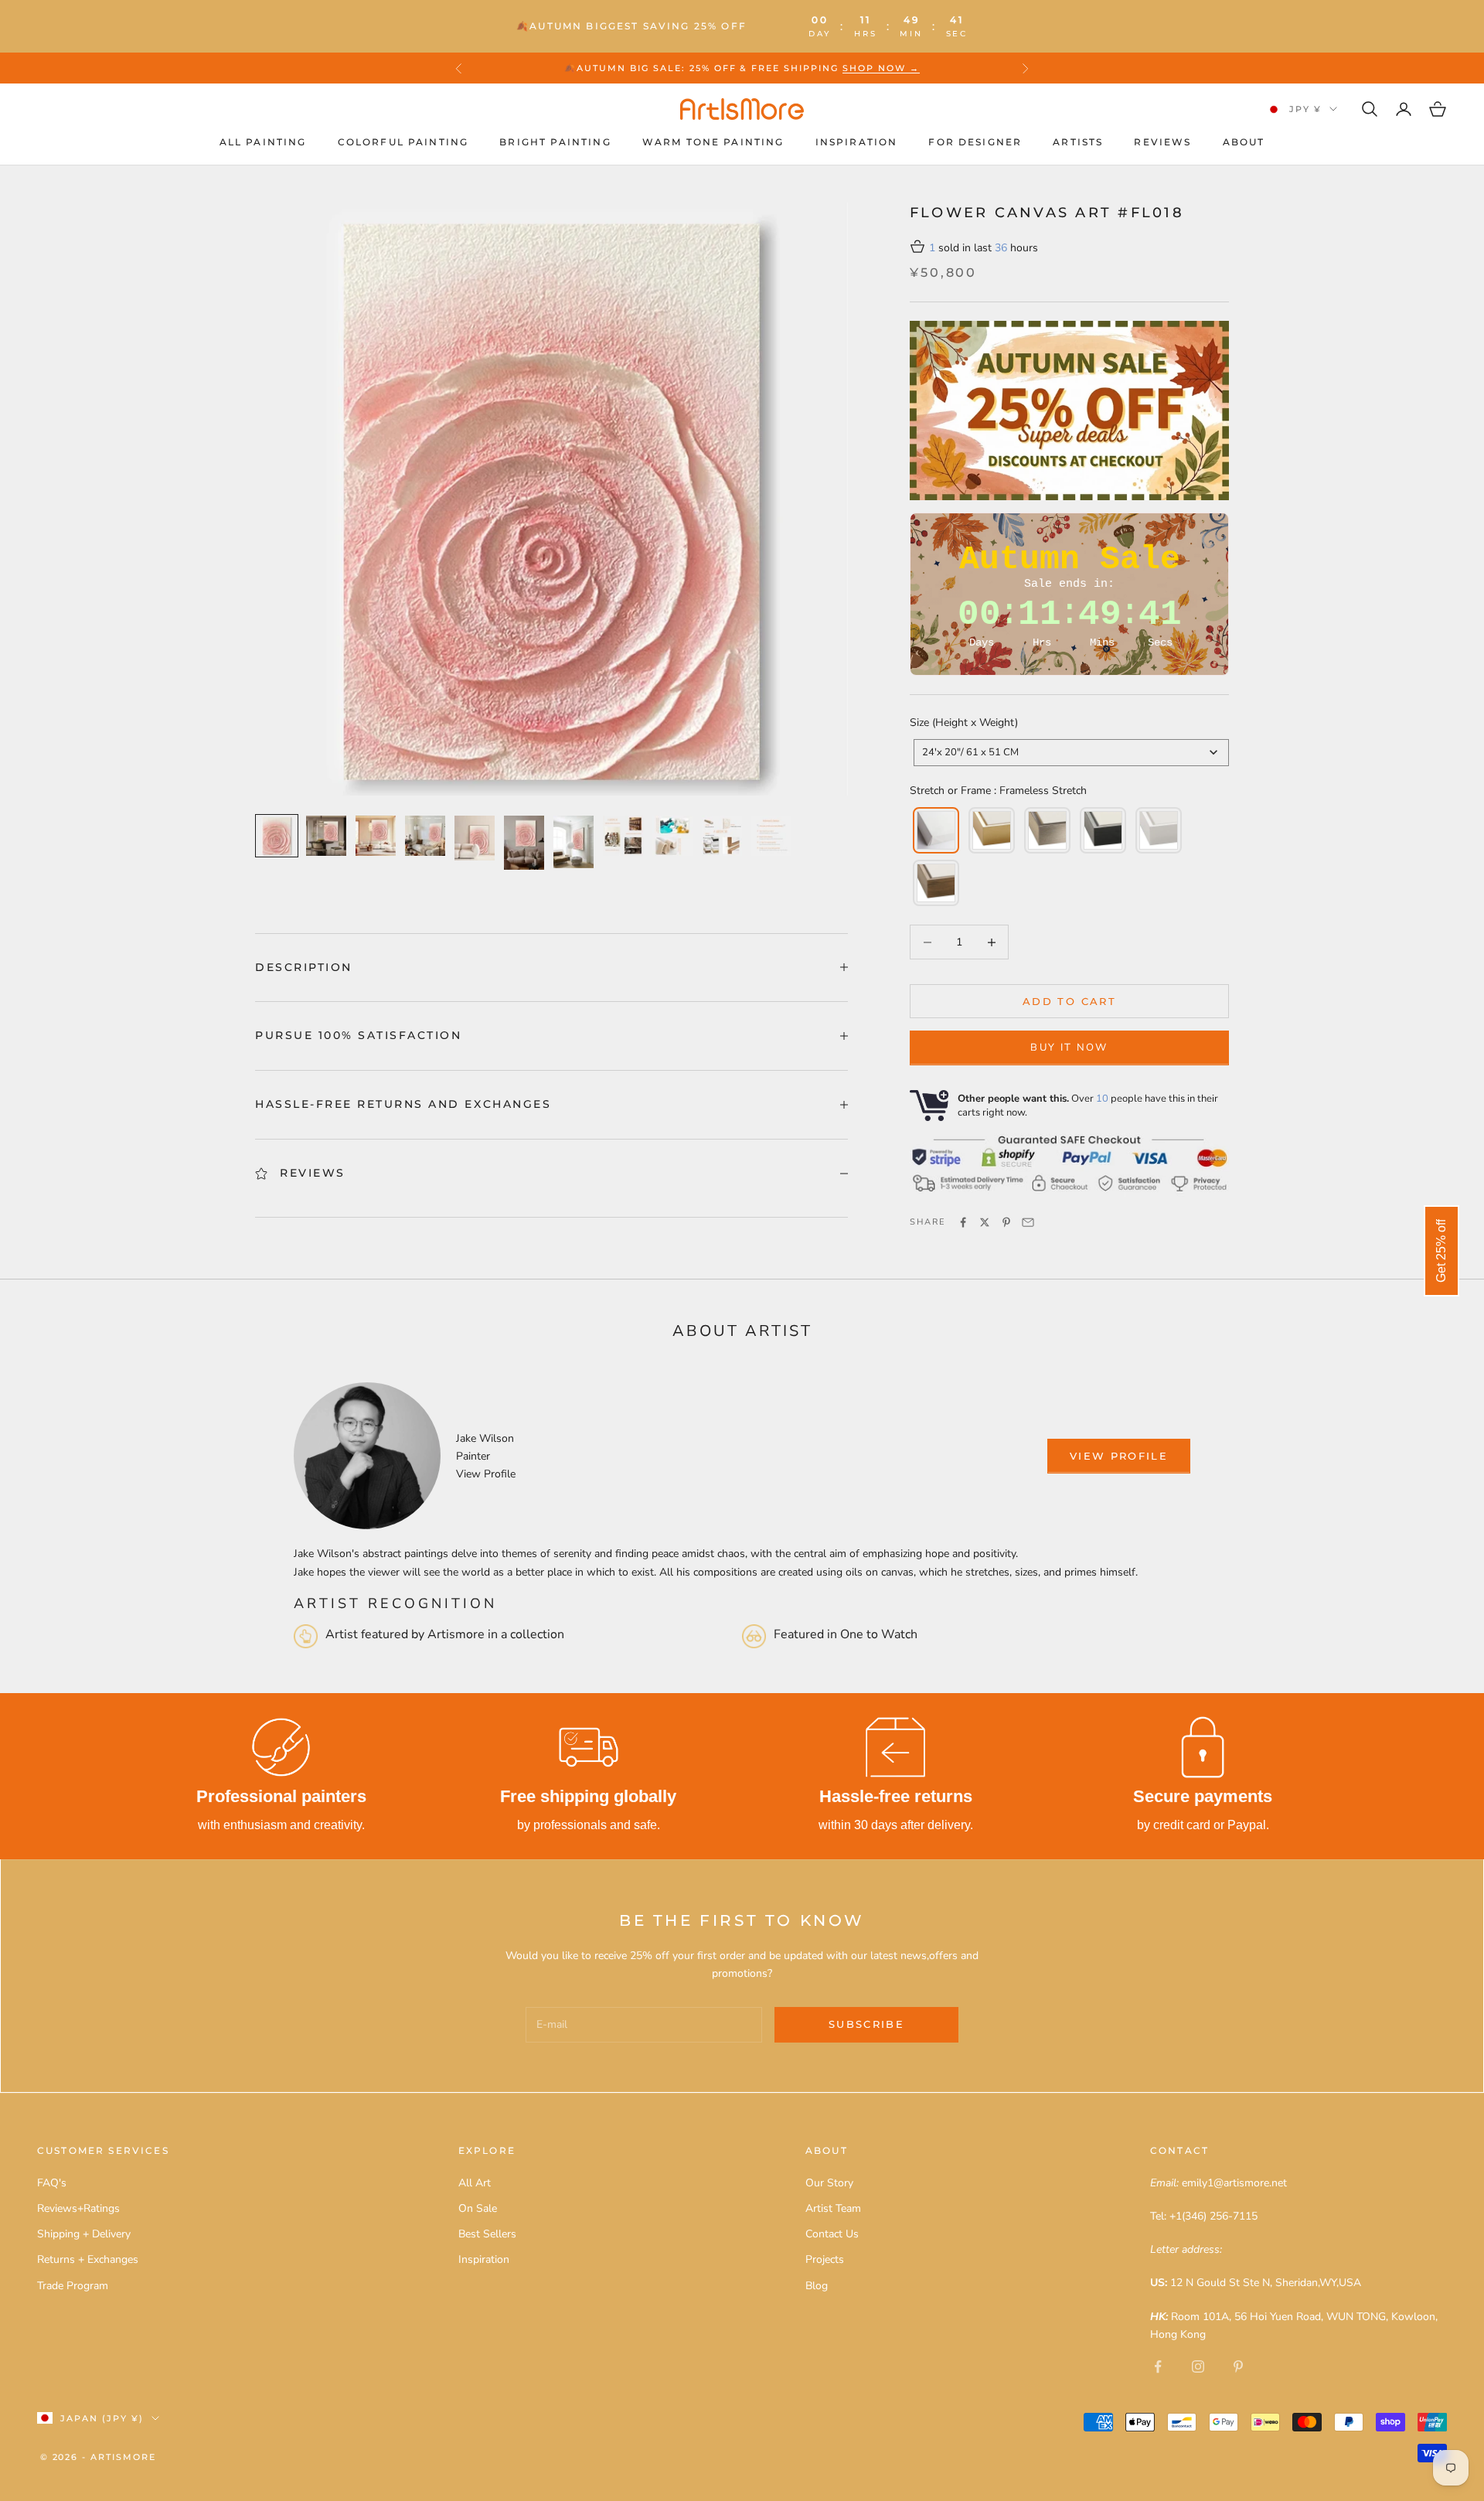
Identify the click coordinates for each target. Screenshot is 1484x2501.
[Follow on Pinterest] (1238, 2366)
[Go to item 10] (722, 836)
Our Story (829, 2183)
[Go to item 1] (277, 836)
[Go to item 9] (672, 836)
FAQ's (52, 2183)
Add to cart (1069, 1001)
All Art (475, 2183)
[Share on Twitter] (985, 1222)
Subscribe (866, 2024)
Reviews (1162, 142)
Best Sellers (487, 2234)
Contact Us (832, 2234)
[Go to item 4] (425, 836)
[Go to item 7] (574, 842)
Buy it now (1069, 1048)
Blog (817, 2286)
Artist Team (833, 2208)
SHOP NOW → (881, 68)
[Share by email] (1028, 1222)
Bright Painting (555, 142)
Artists (1078, 142)
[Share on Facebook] (963, 1222)
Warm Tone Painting (713, 142)
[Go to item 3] (376, 836)
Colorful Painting (403, 142)
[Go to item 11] (771, 836)
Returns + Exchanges (88, 2259)
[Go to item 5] (475, 838)
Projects (825, 2259)
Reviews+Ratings (78, 2208)
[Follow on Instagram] (1198, 2366)
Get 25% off (1441, 1251)
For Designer (975, 142)
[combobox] (1071, 753)
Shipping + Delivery (84, 2234)
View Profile (486, 1474)
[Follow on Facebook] (1158, 2366)
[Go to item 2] (326, 836)
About (1244, 142)
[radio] (934, 830)
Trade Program (73, 2286)
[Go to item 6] (524, 843)
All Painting (263, 142)
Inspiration (857, 142)
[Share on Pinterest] (1006, 1222)
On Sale (478, 2208)
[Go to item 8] (623, 836)
